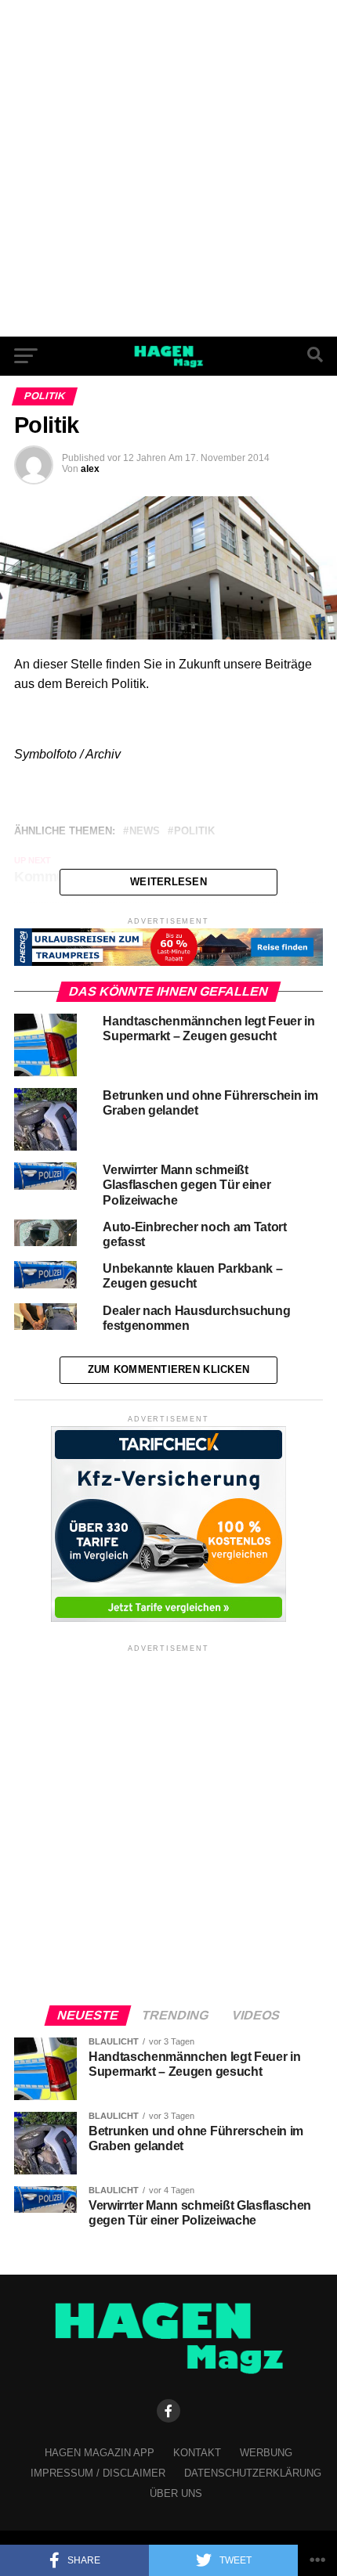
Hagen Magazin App (100, 2453)
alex (90, 469)
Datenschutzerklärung (253, 2473)
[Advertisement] (168, 168)
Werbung (266, 2453)
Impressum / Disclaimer (98, 2473)
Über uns (176, 2493)
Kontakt (197, 2453)
